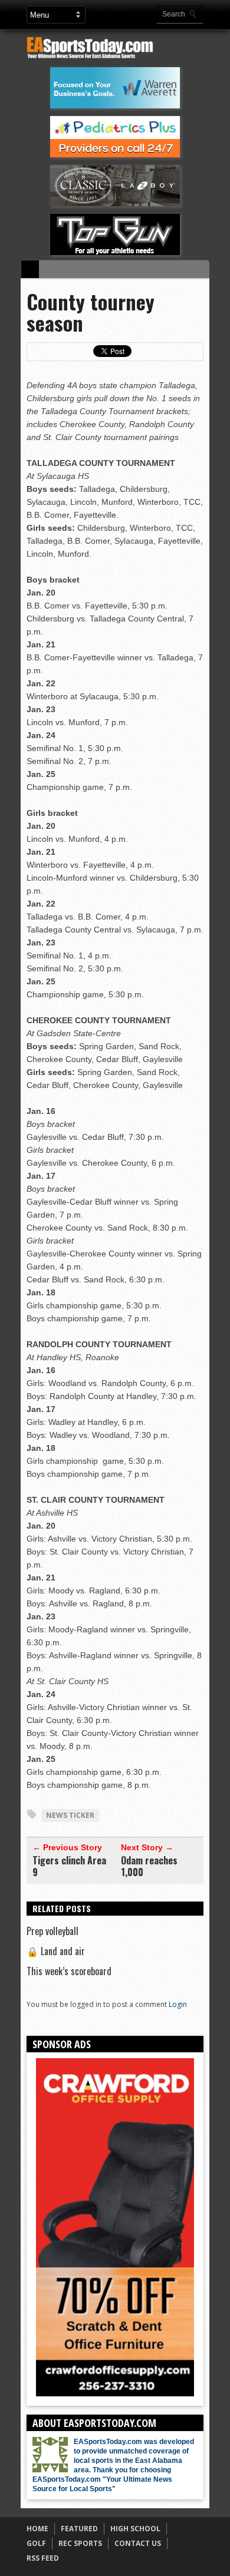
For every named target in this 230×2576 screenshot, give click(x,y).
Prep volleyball (52, 1931)
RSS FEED (43, 2558)
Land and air (56, 1951)
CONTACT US (138, 2543)
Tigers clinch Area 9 (69, 1866)
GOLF (36, 2543)
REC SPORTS (80, 2543)
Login (178, 2004)
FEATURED (79, 2529)
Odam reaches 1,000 (149, 1866)
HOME (37, 2529)
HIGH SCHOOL (135, 2529)
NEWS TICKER (70, 1815)
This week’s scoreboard (69, 1971)
